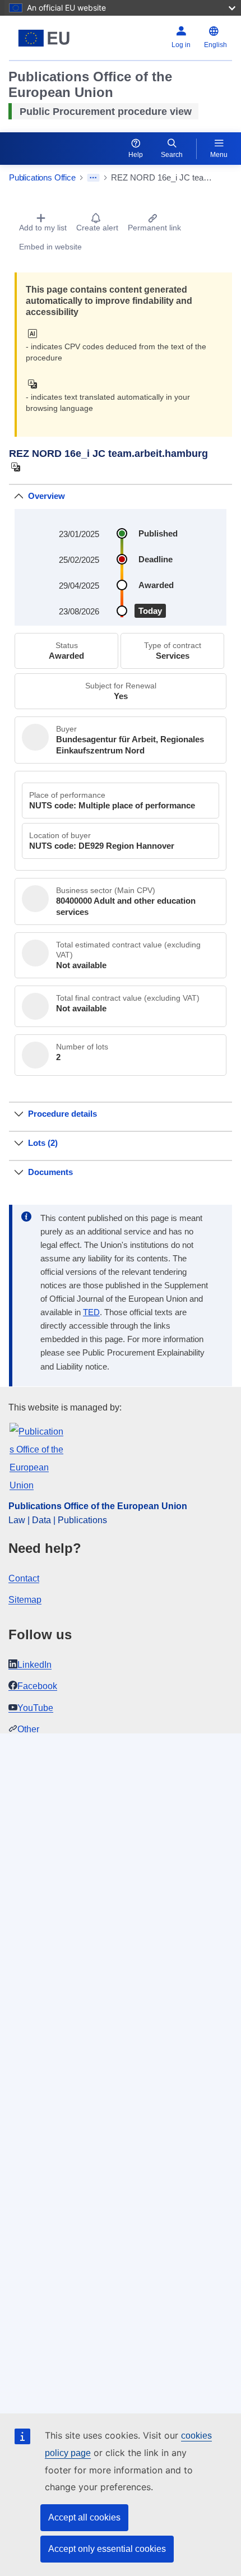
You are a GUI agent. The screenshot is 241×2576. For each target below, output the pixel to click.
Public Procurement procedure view (106, 112)
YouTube (35, 1708)
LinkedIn (34, 1665)
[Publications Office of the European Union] (48, 38)
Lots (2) (43, 1143)
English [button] (215, 45)
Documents (50, 1172)
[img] (36, 334)
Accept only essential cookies (107, 2549)
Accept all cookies (84, 2517)
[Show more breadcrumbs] (93, 178)
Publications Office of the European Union (98, 1506)
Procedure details (62, 1114)
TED (91, 1312)
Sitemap (25, 1600)
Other (28, 1729)
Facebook (37, 1686)
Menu (219, 155)
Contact (24, 1578)
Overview (47, 496)
